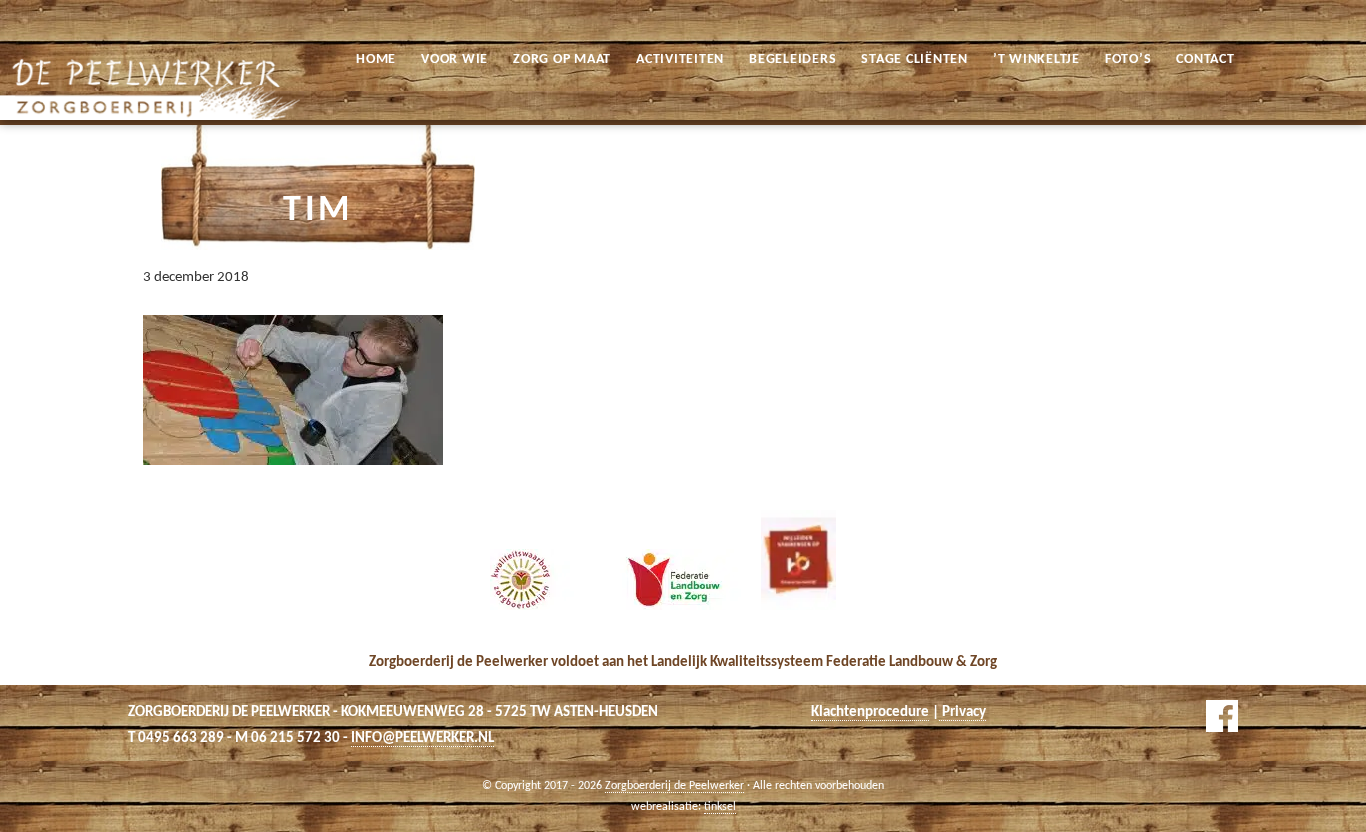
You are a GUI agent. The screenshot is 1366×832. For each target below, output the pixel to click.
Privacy (962, 712)
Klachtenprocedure (870, 712)
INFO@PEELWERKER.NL (422, 738)
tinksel (720, 807)
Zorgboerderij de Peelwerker (28, 18)
